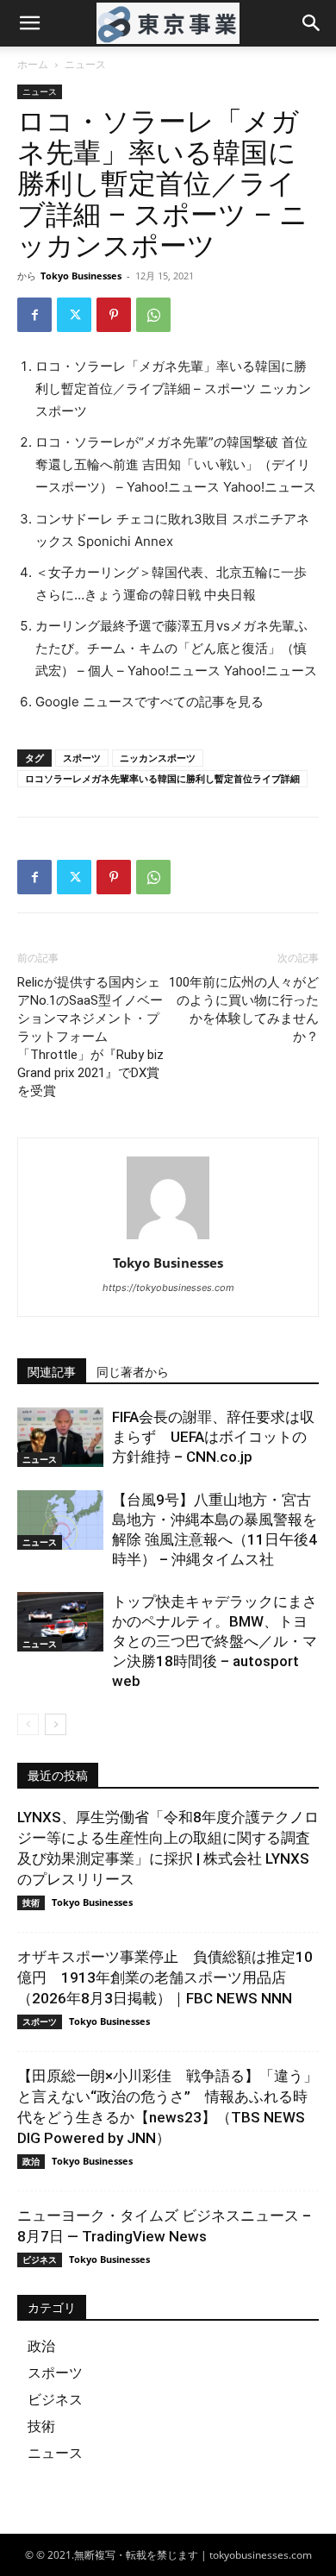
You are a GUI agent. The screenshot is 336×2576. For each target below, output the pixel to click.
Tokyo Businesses (81, 276)
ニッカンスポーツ (158, 758)
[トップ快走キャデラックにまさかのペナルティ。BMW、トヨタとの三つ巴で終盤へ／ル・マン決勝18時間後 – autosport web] (60, 1622)
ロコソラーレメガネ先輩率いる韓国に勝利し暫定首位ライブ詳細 (162, 778)
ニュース (85, 64)
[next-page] (56, 1724)
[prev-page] (28, 1724)
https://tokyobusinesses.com (168, 1288)
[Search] (312, 23)
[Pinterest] (114, 315)
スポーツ (82, 758)
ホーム (33, 64)
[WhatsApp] (153, 315)
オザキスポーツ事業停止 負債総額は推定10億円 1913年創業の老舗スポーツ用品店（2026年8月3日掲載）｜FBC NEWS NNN (165, 1977)
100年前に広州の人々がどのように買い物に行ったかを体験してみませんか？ (244, 1009)
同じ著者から (133, 1372)
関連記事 (52, 1372)
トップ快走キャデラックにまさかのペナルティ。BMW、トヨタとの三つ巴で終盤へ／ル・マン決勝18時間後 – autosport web (215, 1641)
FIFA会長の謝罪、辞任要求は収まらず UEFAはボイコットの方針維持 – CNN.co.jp (213, 1437)
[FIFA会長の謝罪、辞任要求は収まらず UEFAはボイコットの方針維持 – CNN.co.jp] (60, 1437)
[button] (29, 23)
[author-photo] (168, 1239)
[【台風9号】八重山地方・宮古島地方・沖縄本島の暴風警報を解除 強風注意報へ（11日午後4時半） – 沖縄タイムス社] (60, 1520)
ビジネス (40, 2259)
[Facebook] (34, 315)
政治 (31, 2161)
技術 (31, 1902)
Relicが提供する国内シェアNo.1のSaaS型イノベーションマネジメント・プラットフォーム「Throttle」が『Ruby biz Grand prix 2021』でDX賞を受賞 (90, 1037)
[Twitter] (74, 315)
